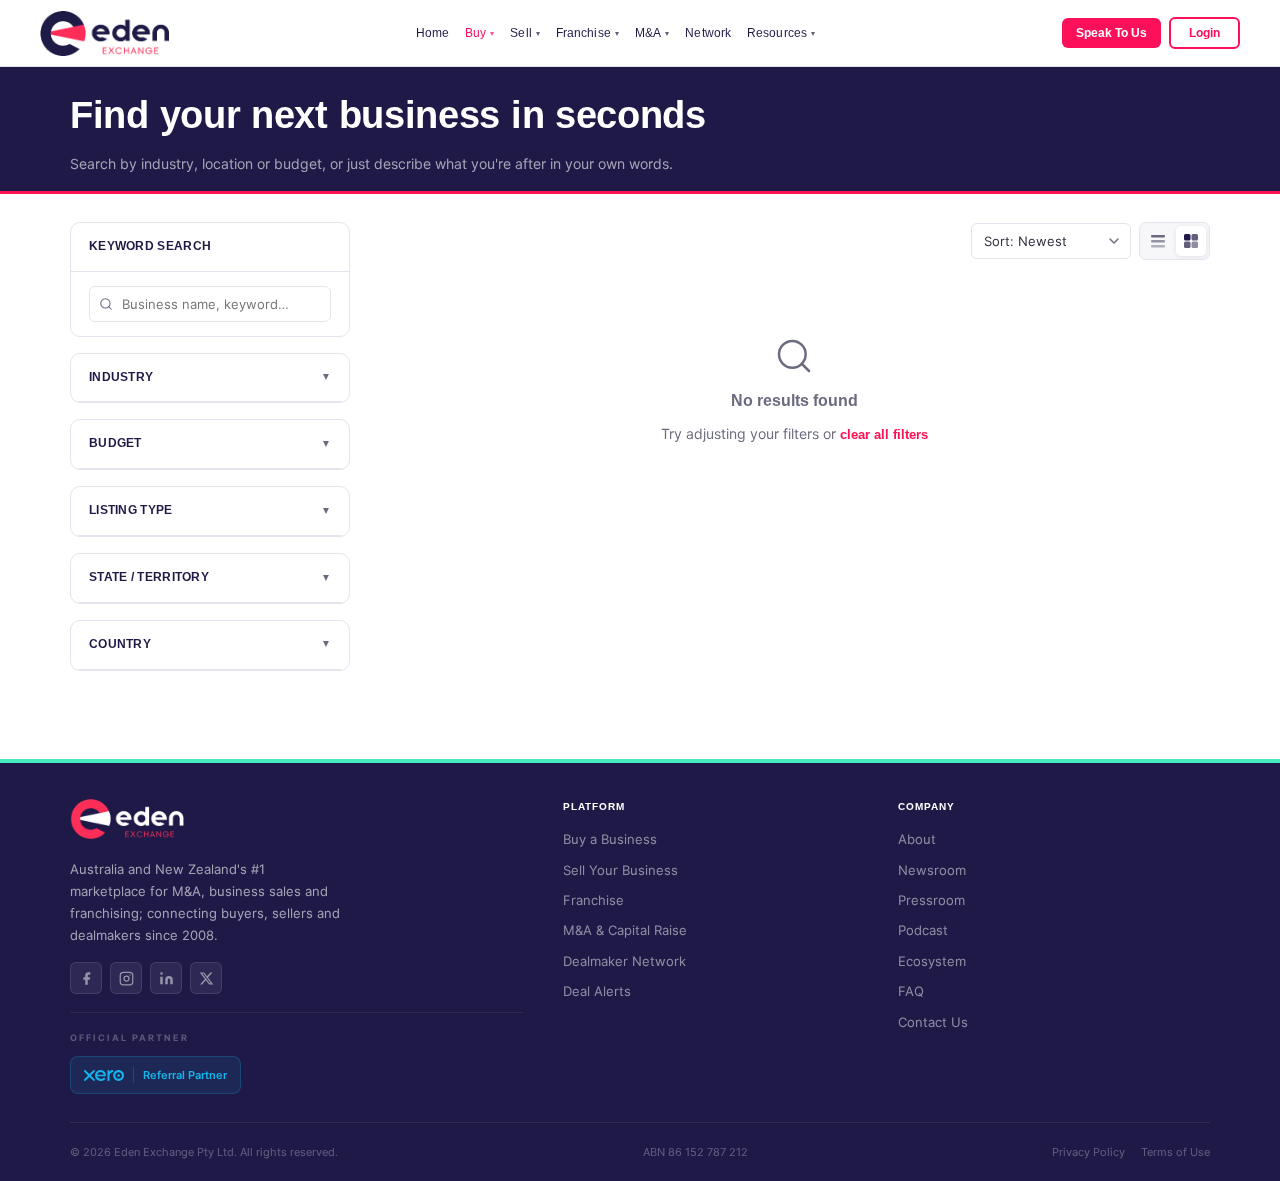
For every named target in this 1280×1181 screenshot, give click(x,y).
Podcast (923, 930)
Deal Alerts (597, 991)
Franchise (587, 33)
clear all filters (884, 434)
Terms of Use (1175, 1152)
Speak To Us (1111, 33)
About (917, 839)
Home (432, 33)
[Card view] (1191, 241)
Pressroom (931, 900)
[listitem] (86, 978)
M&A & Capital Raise (625, 930)
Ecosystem (932, 961)
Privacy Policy (1088, 1152)
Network (708, 33)
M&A (652, 33)
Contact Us (933, 1022)
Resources (781, 33)
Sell (525, 33)
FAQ (911, 991)
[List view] (1158, 241)
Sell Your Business (620, 870)
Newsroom (932, 870)
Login (1204, 33)
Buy (479, 33)
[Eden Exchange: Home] (104, 33)
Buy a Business (610, 839)
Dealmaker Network (624, 961)
